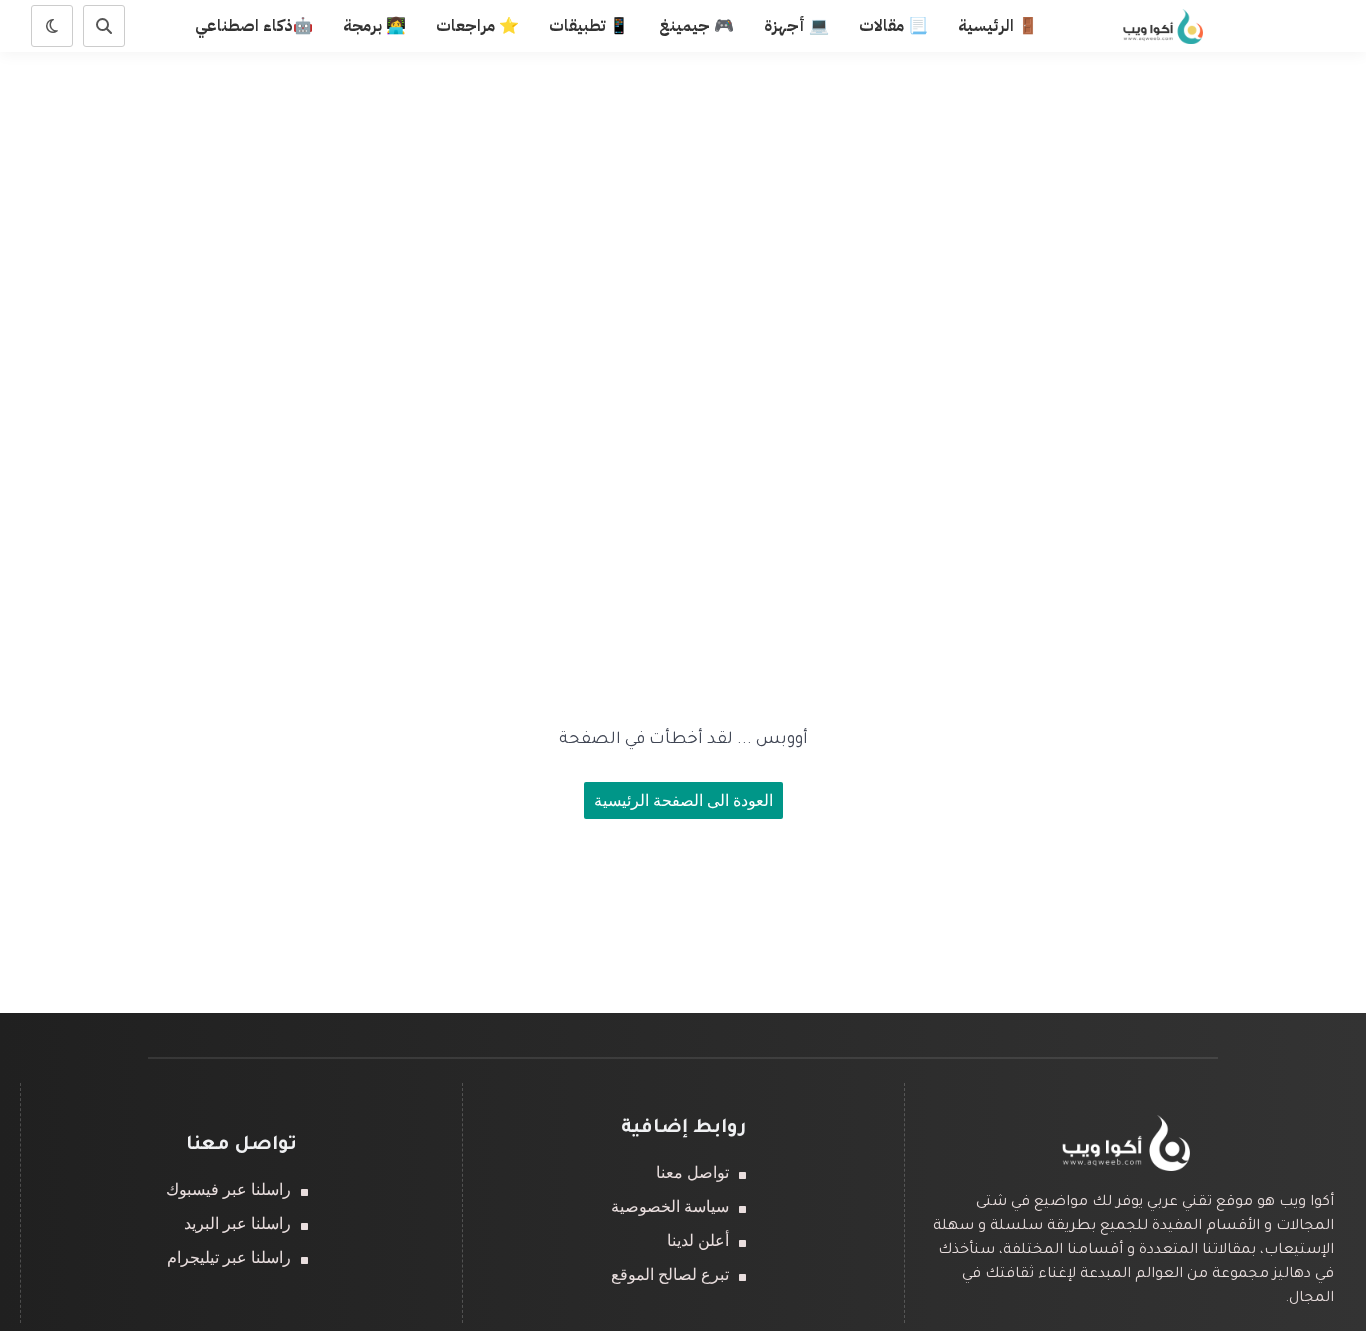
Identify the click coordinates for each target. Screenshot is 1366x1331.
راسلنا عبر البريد (237, 1223)
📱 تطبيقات (589, 26)
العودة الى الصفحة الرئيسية (683, 800)
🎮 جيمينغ (696, 26)
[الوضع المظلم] (52, 26)
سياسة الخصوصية (670, 1206)
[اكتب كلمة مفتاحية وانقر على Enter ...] (104, 26)
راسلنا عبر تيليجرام (229, 1257)
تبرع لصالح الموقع (670, 1274)
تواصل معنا (692, 1172)
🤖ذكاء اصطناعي (254, 26)
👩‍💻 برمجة (374, 26)
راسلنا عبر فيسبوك (228, 1189)
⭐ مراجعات (477, 26)
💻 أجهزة (796, 26)
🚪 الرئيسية (998, 26)
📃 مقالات (893, 26)
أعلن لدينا (698, 1240)
